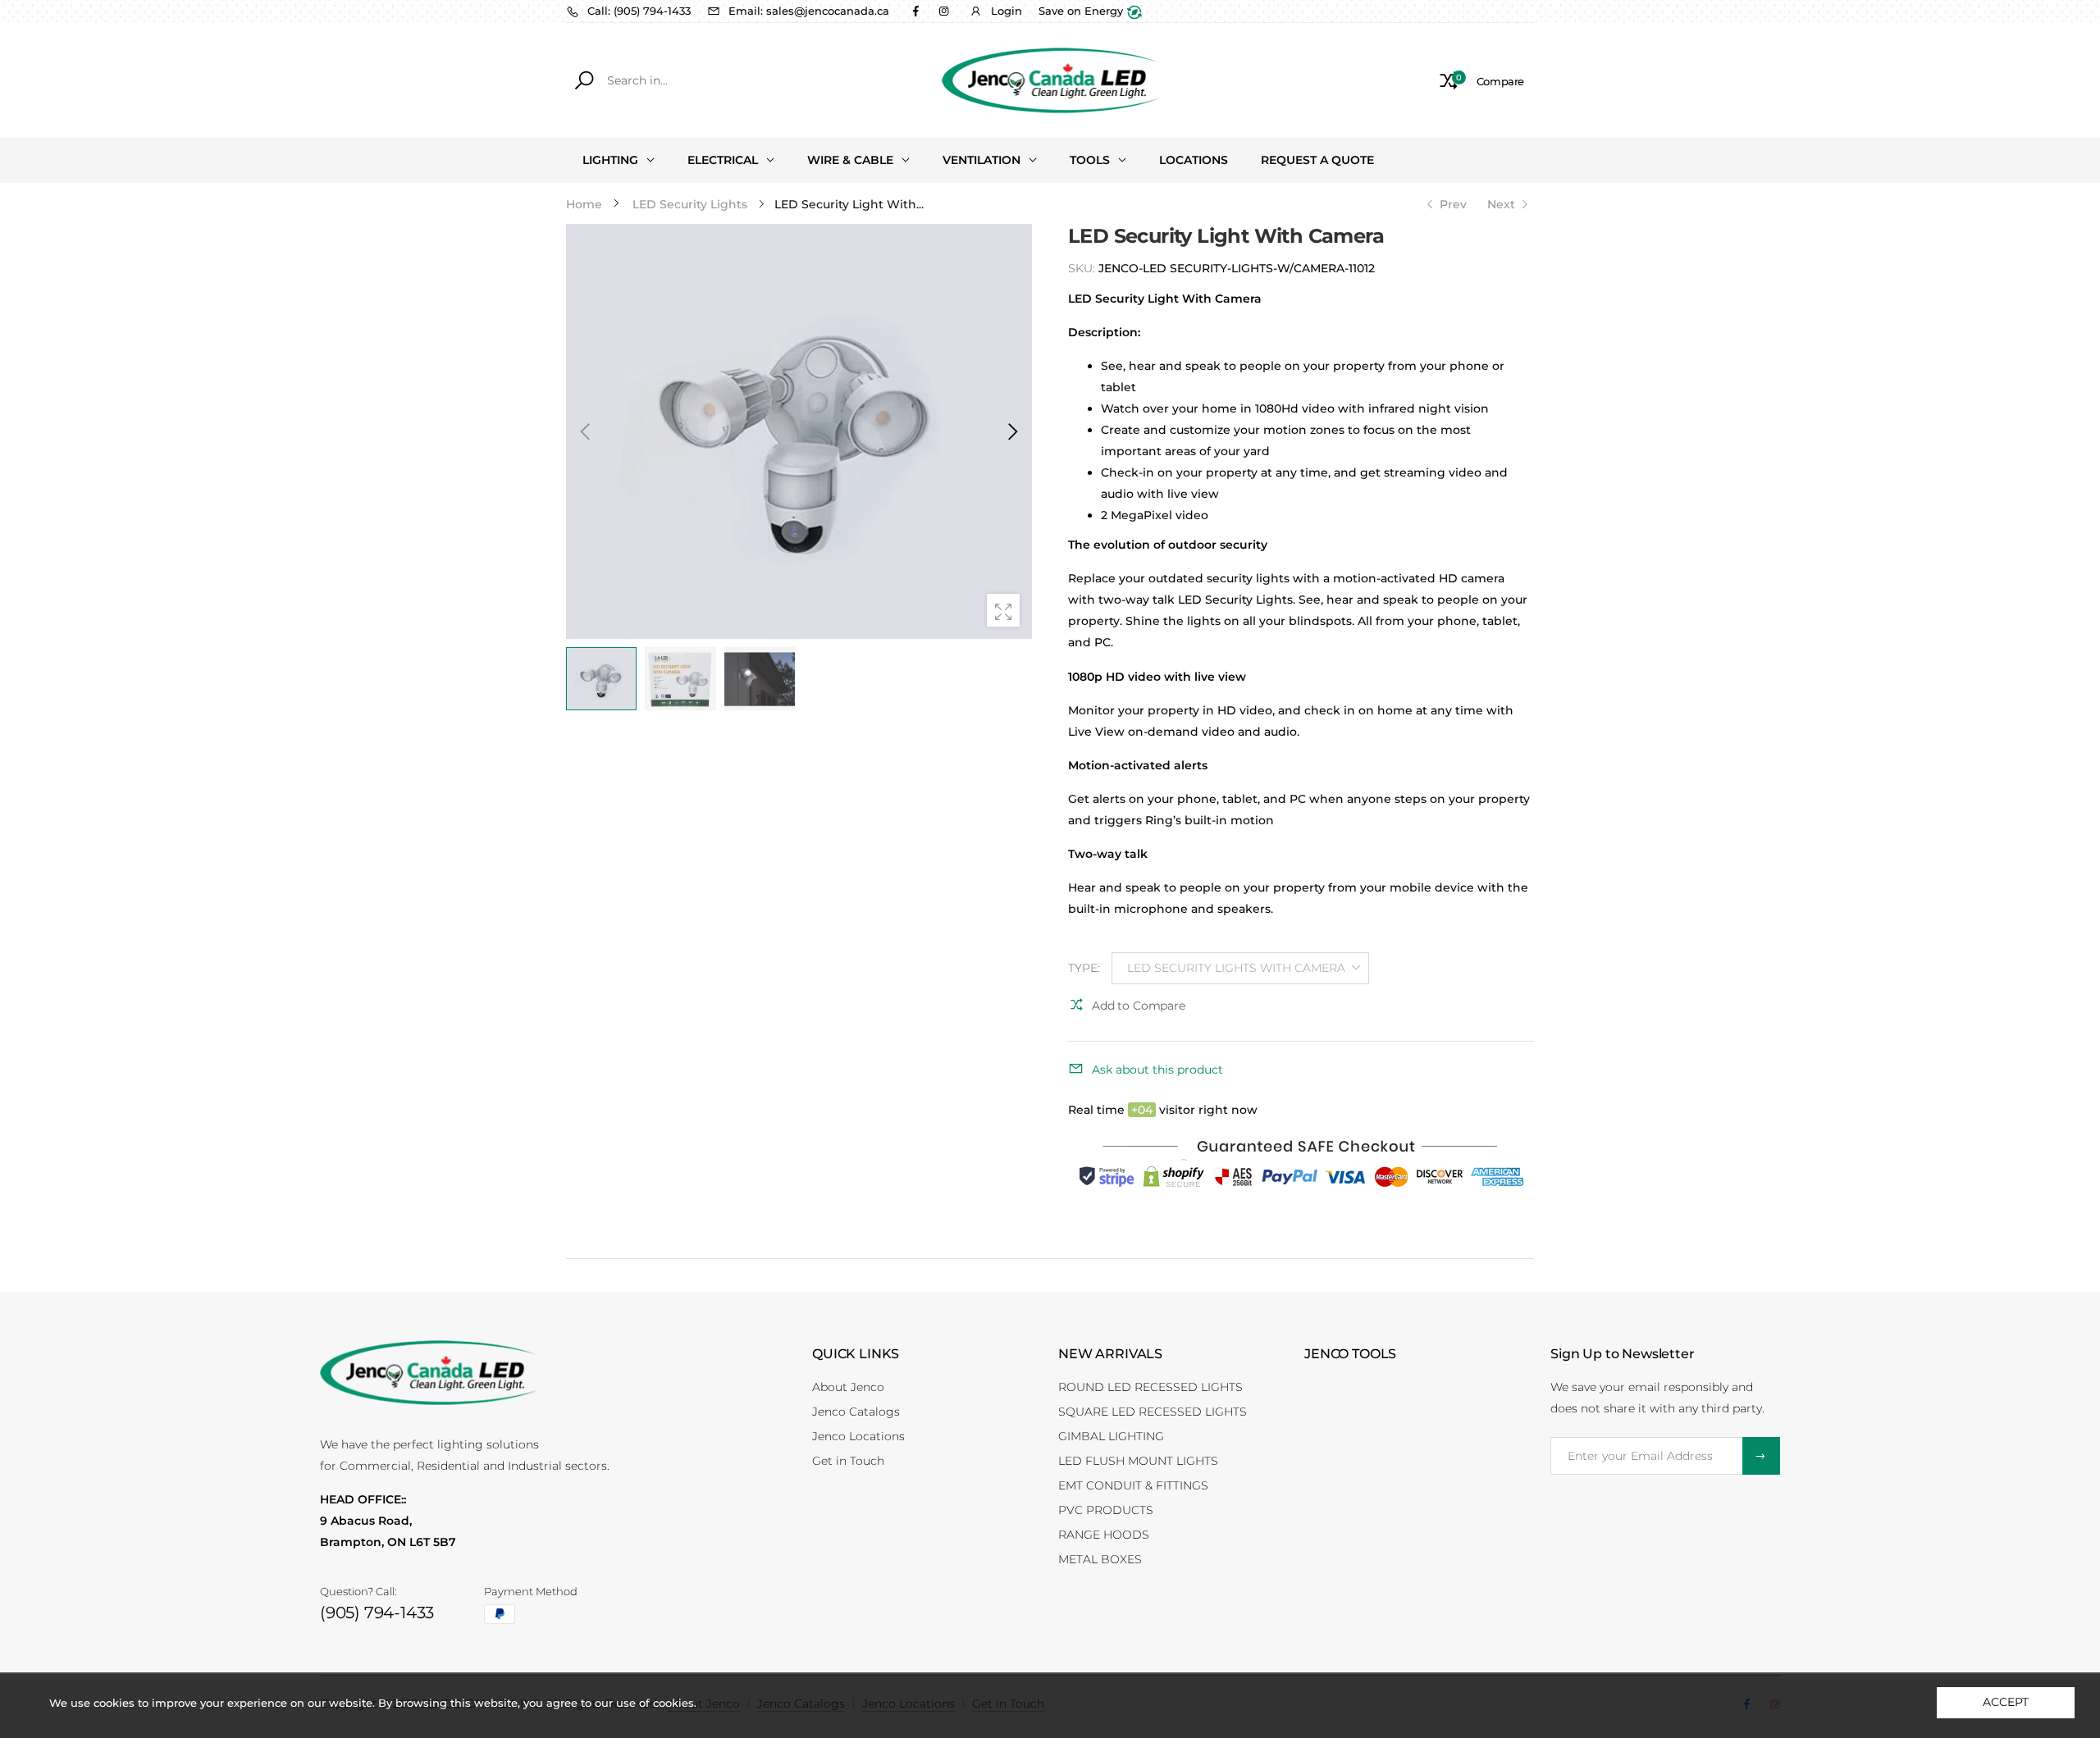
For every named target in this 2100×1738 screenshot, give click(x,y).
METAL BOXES (1100, 1559)
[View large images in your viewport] (1003, 610)
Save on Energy (1082, 11)
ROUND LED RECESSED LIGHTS (1150, 1387)
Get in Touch (848, 1461)
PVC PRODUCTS (1106, 1510)
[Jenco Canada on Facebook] (915, 11)
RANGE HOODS (1104, 1535)
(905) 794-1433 (377, 1613)
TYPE (1084, 968)
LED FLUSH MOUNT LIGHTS (1138, 1461)
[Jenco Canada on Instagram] (943, 11)
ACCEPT (2005, 1702)
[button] (1011, 431)
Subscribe (1761, 1456)
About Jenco (848, 1387)
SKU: (1083, 268)
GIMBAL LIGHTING (1111, 1436)
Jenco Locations (858, 1436)
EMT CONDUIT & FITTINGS (1133, 1485)
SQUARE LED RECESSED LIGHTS (1153, 1412)
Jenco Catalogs (856, 1412)
